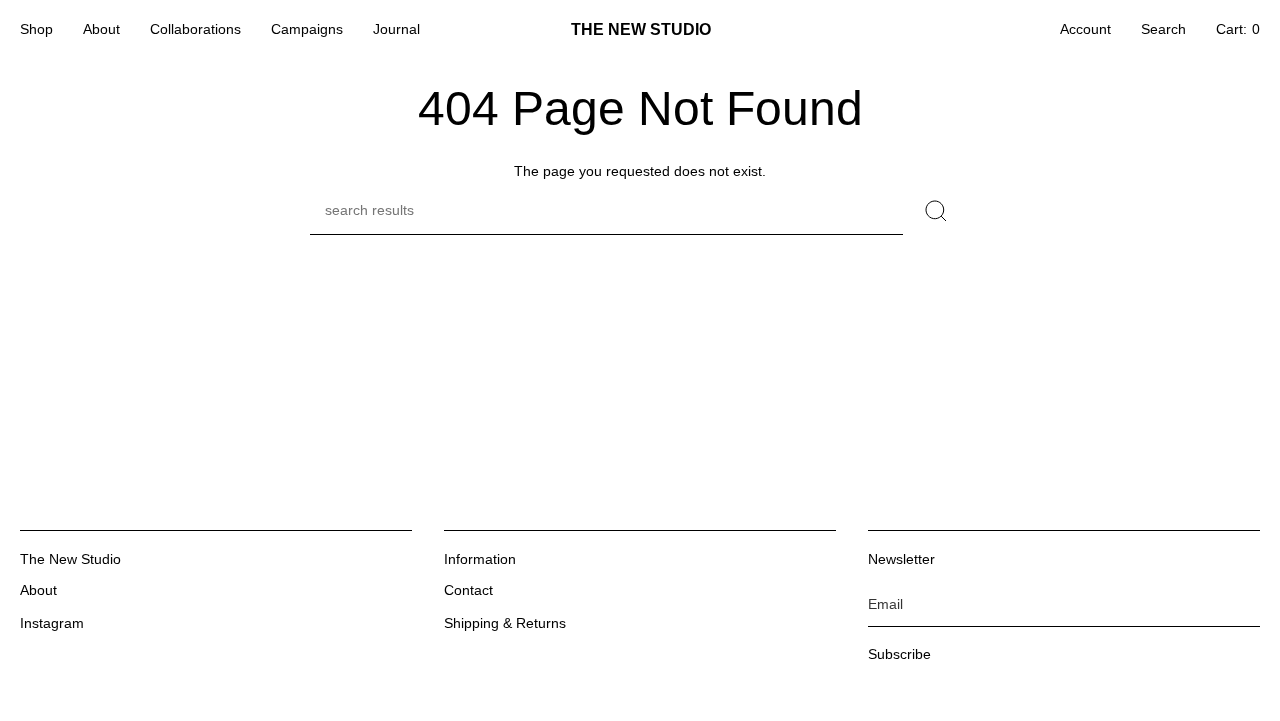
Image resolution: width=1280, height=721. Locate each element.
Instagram (52, 623)
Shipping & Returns (505, 623)
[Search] (936, 211)
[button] (36, 30)
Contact (468, 590)
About (38, 590)
